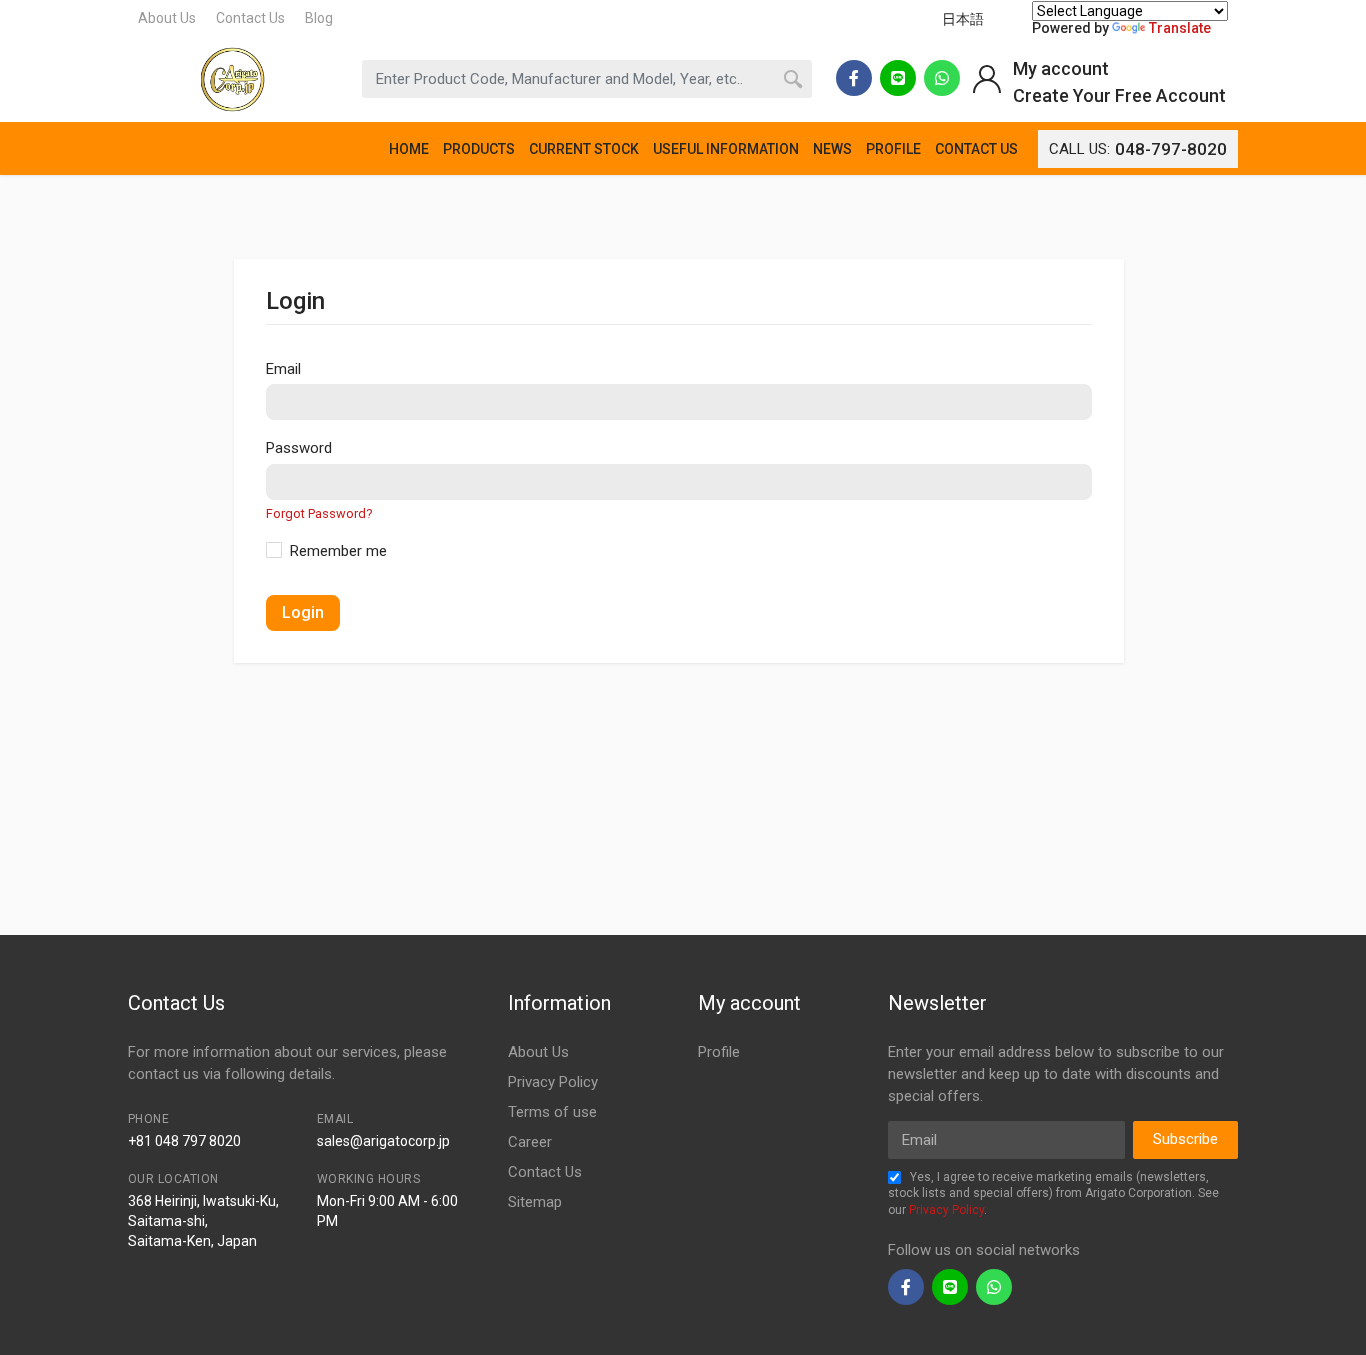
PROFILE (893, 149)
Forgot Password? (319, 513)
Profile (719, 1052)
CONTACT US (976, 149)
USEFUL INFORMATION (726, 149)
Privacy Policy (553, 1082)
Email (283, 369)
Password (299, 448)
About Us (167, 18)
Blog (319, 18)
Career (530, 1142)
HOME (409, 149)
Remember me (338, 551)
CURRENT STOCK (584, 149)
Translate (1180, 28)
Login (303, 612)
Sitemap (535, 1202)
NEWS (832, 149)
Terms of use (552, 1112)
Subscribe (1185, 1139)
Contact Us (250, 18)
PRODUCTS (479, 149)
